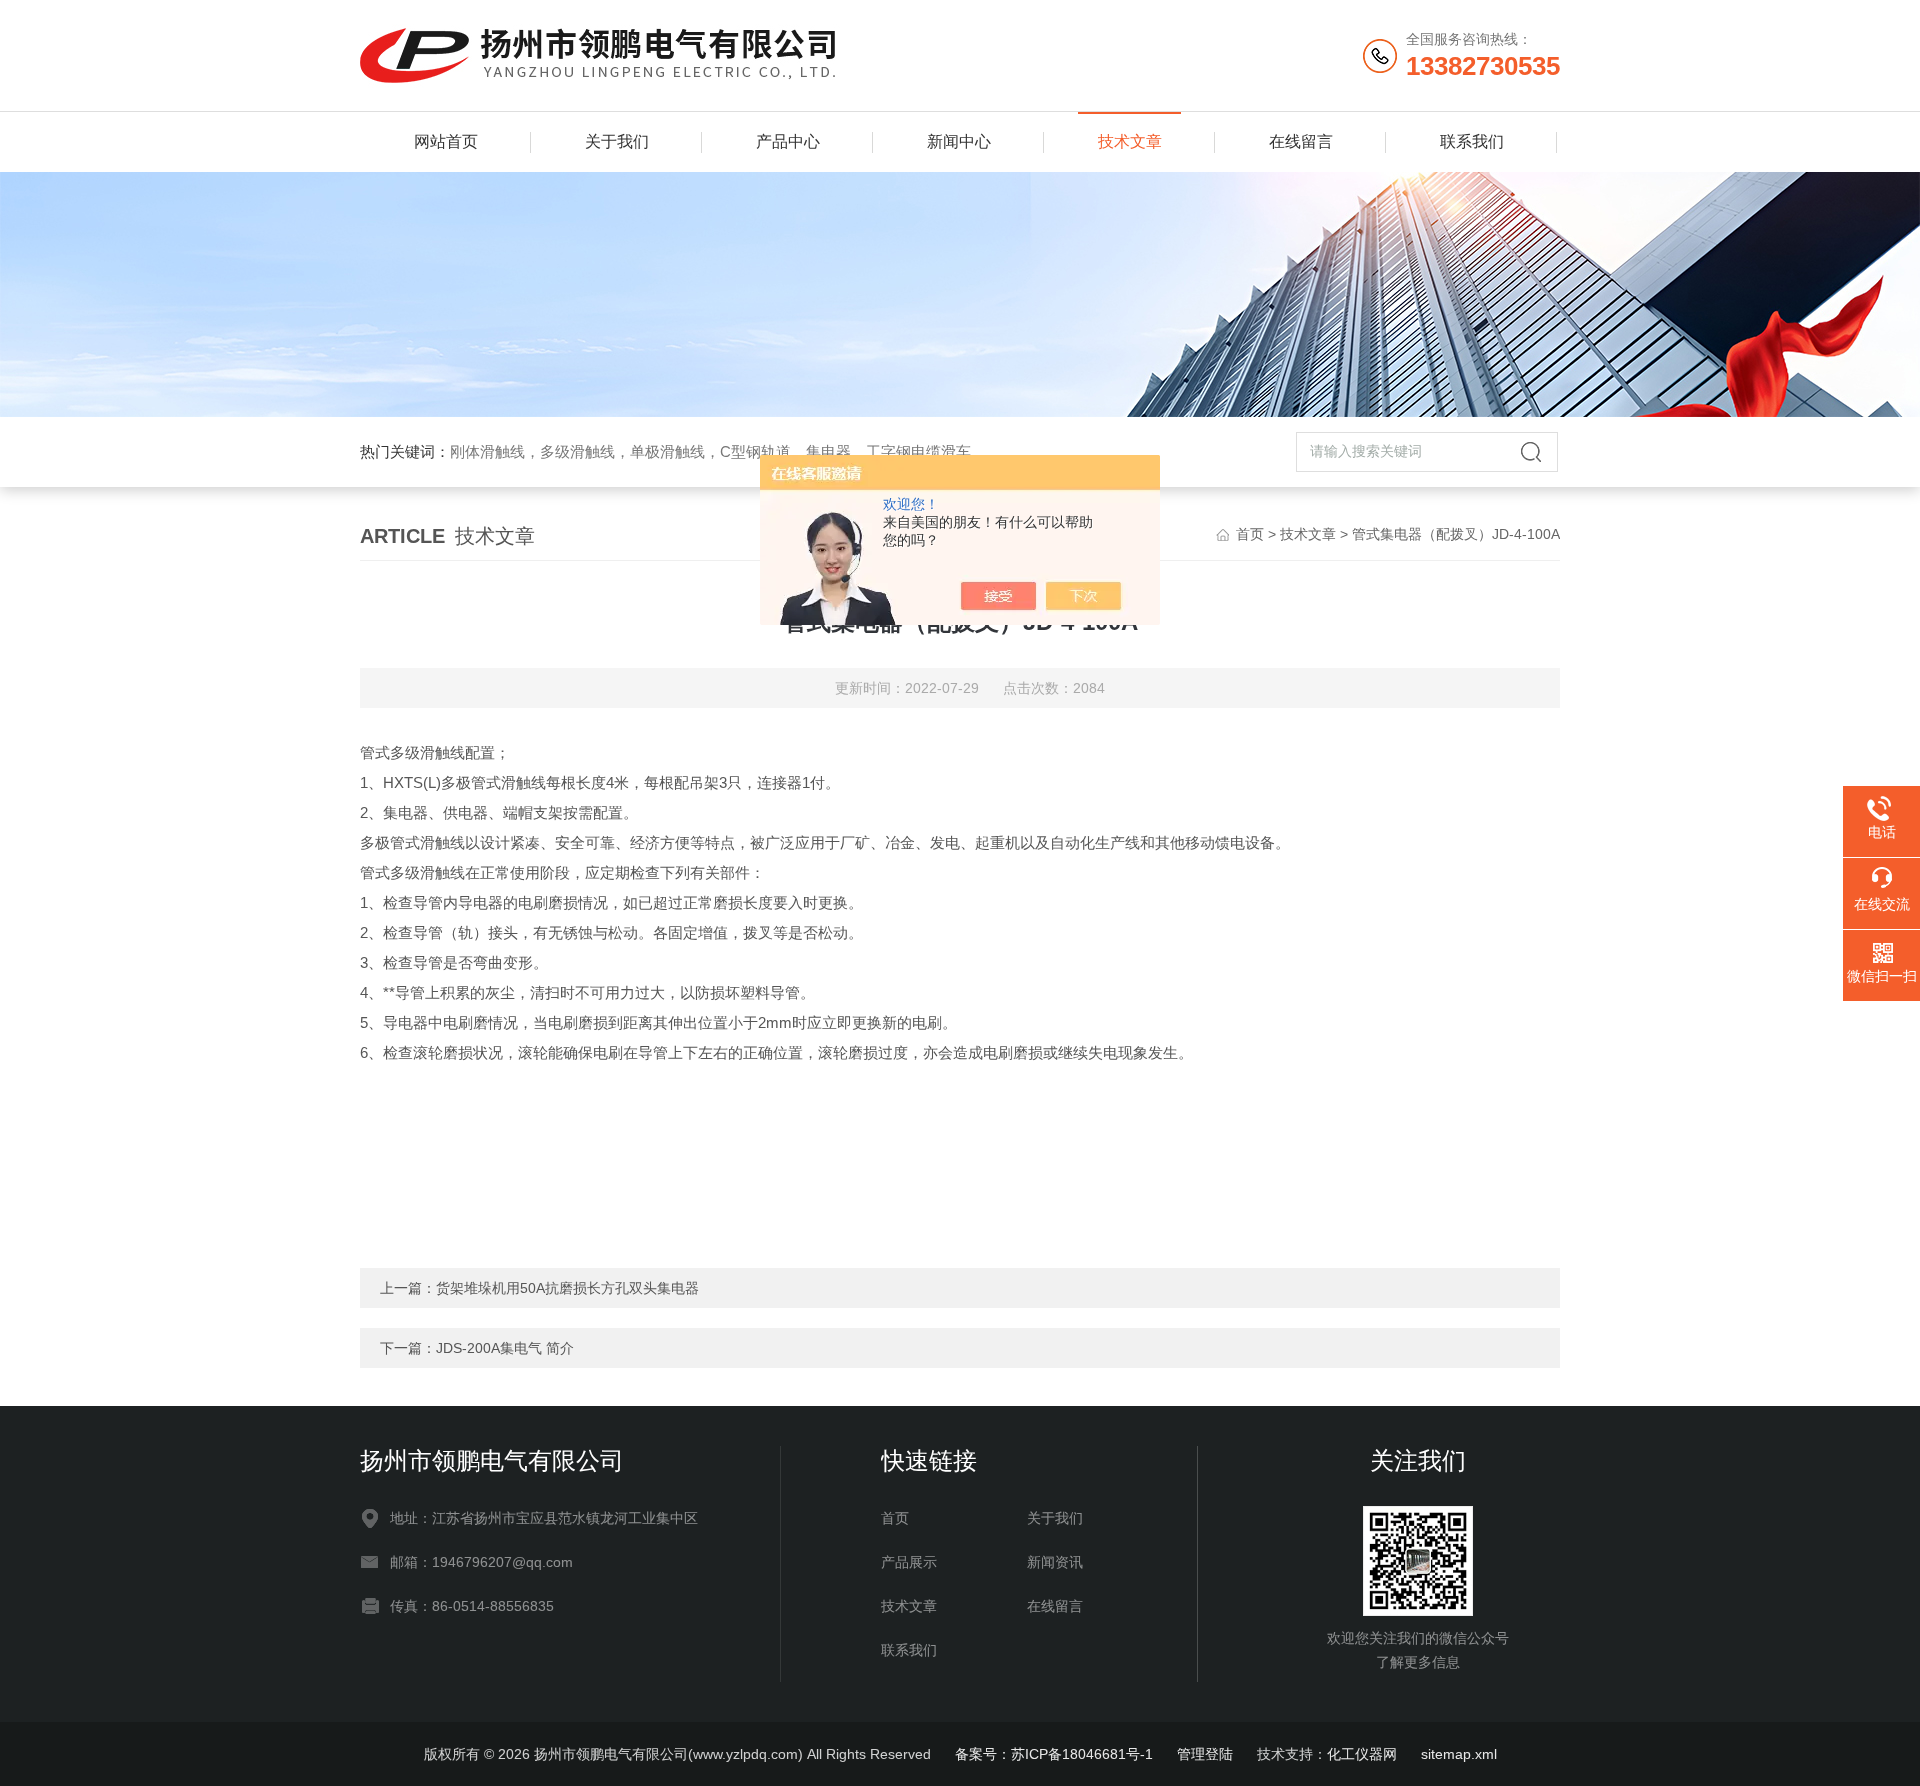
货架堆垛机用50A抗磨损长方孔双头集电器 (567, 1288)
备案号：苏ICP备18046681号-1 (1054, 1754)
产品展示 (909, 1562)
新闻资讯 (1055, 1562)
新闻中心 (959, 141)
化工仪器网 (1362, 1754)
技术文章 (1130, 141)
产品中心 (788, 141)
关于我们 (617, 141)
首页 (1250, 534)
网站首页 (446, 141)
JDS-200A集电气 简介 (505, 1348)
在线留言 (1301, 141)
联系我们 (1472, 141)
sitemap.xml (1459, 1754)
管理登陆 (1205, 1754)
